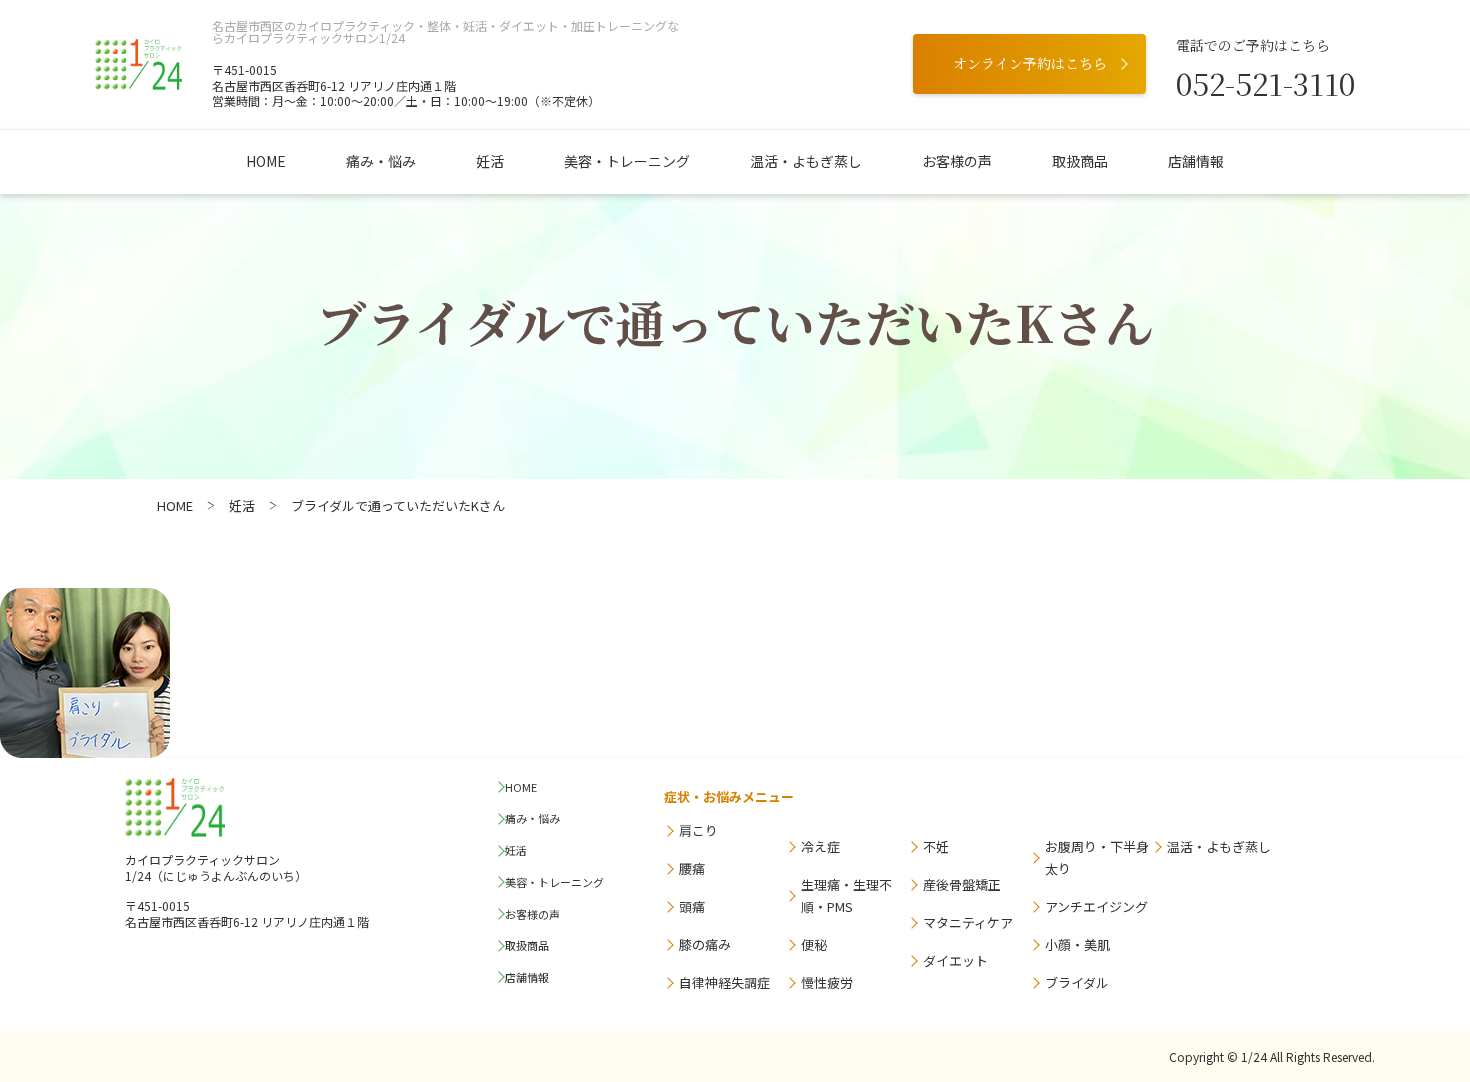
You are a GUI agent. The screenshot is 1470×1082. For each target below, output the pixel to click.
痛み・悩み (381, 161)
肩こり (698, 830)
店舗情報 (1196, 161)
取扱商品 (1080, 161)
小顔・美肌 (1077, 944)
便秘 (814, 944)
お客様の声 (957, 161)
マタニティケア (968, 922)
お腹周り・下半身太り (1097, 857)
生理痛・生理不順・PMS (846, 895)
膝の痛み (705, 944)
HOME (266, 161)
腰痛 (692, 868)
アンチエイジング (1096, 906)
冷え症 (820, 846)
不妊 (936, 846)
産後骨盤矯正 (962, 884)
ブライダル (1077, 982)
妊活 (490, 161)
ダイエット (955, 960)
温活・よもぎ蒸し (806, 161)
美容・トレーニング (627, 161)
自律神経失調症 (724, 982)
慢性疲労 (827, 982)
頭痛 (692, 906)
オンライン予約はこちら (1030, 63)
